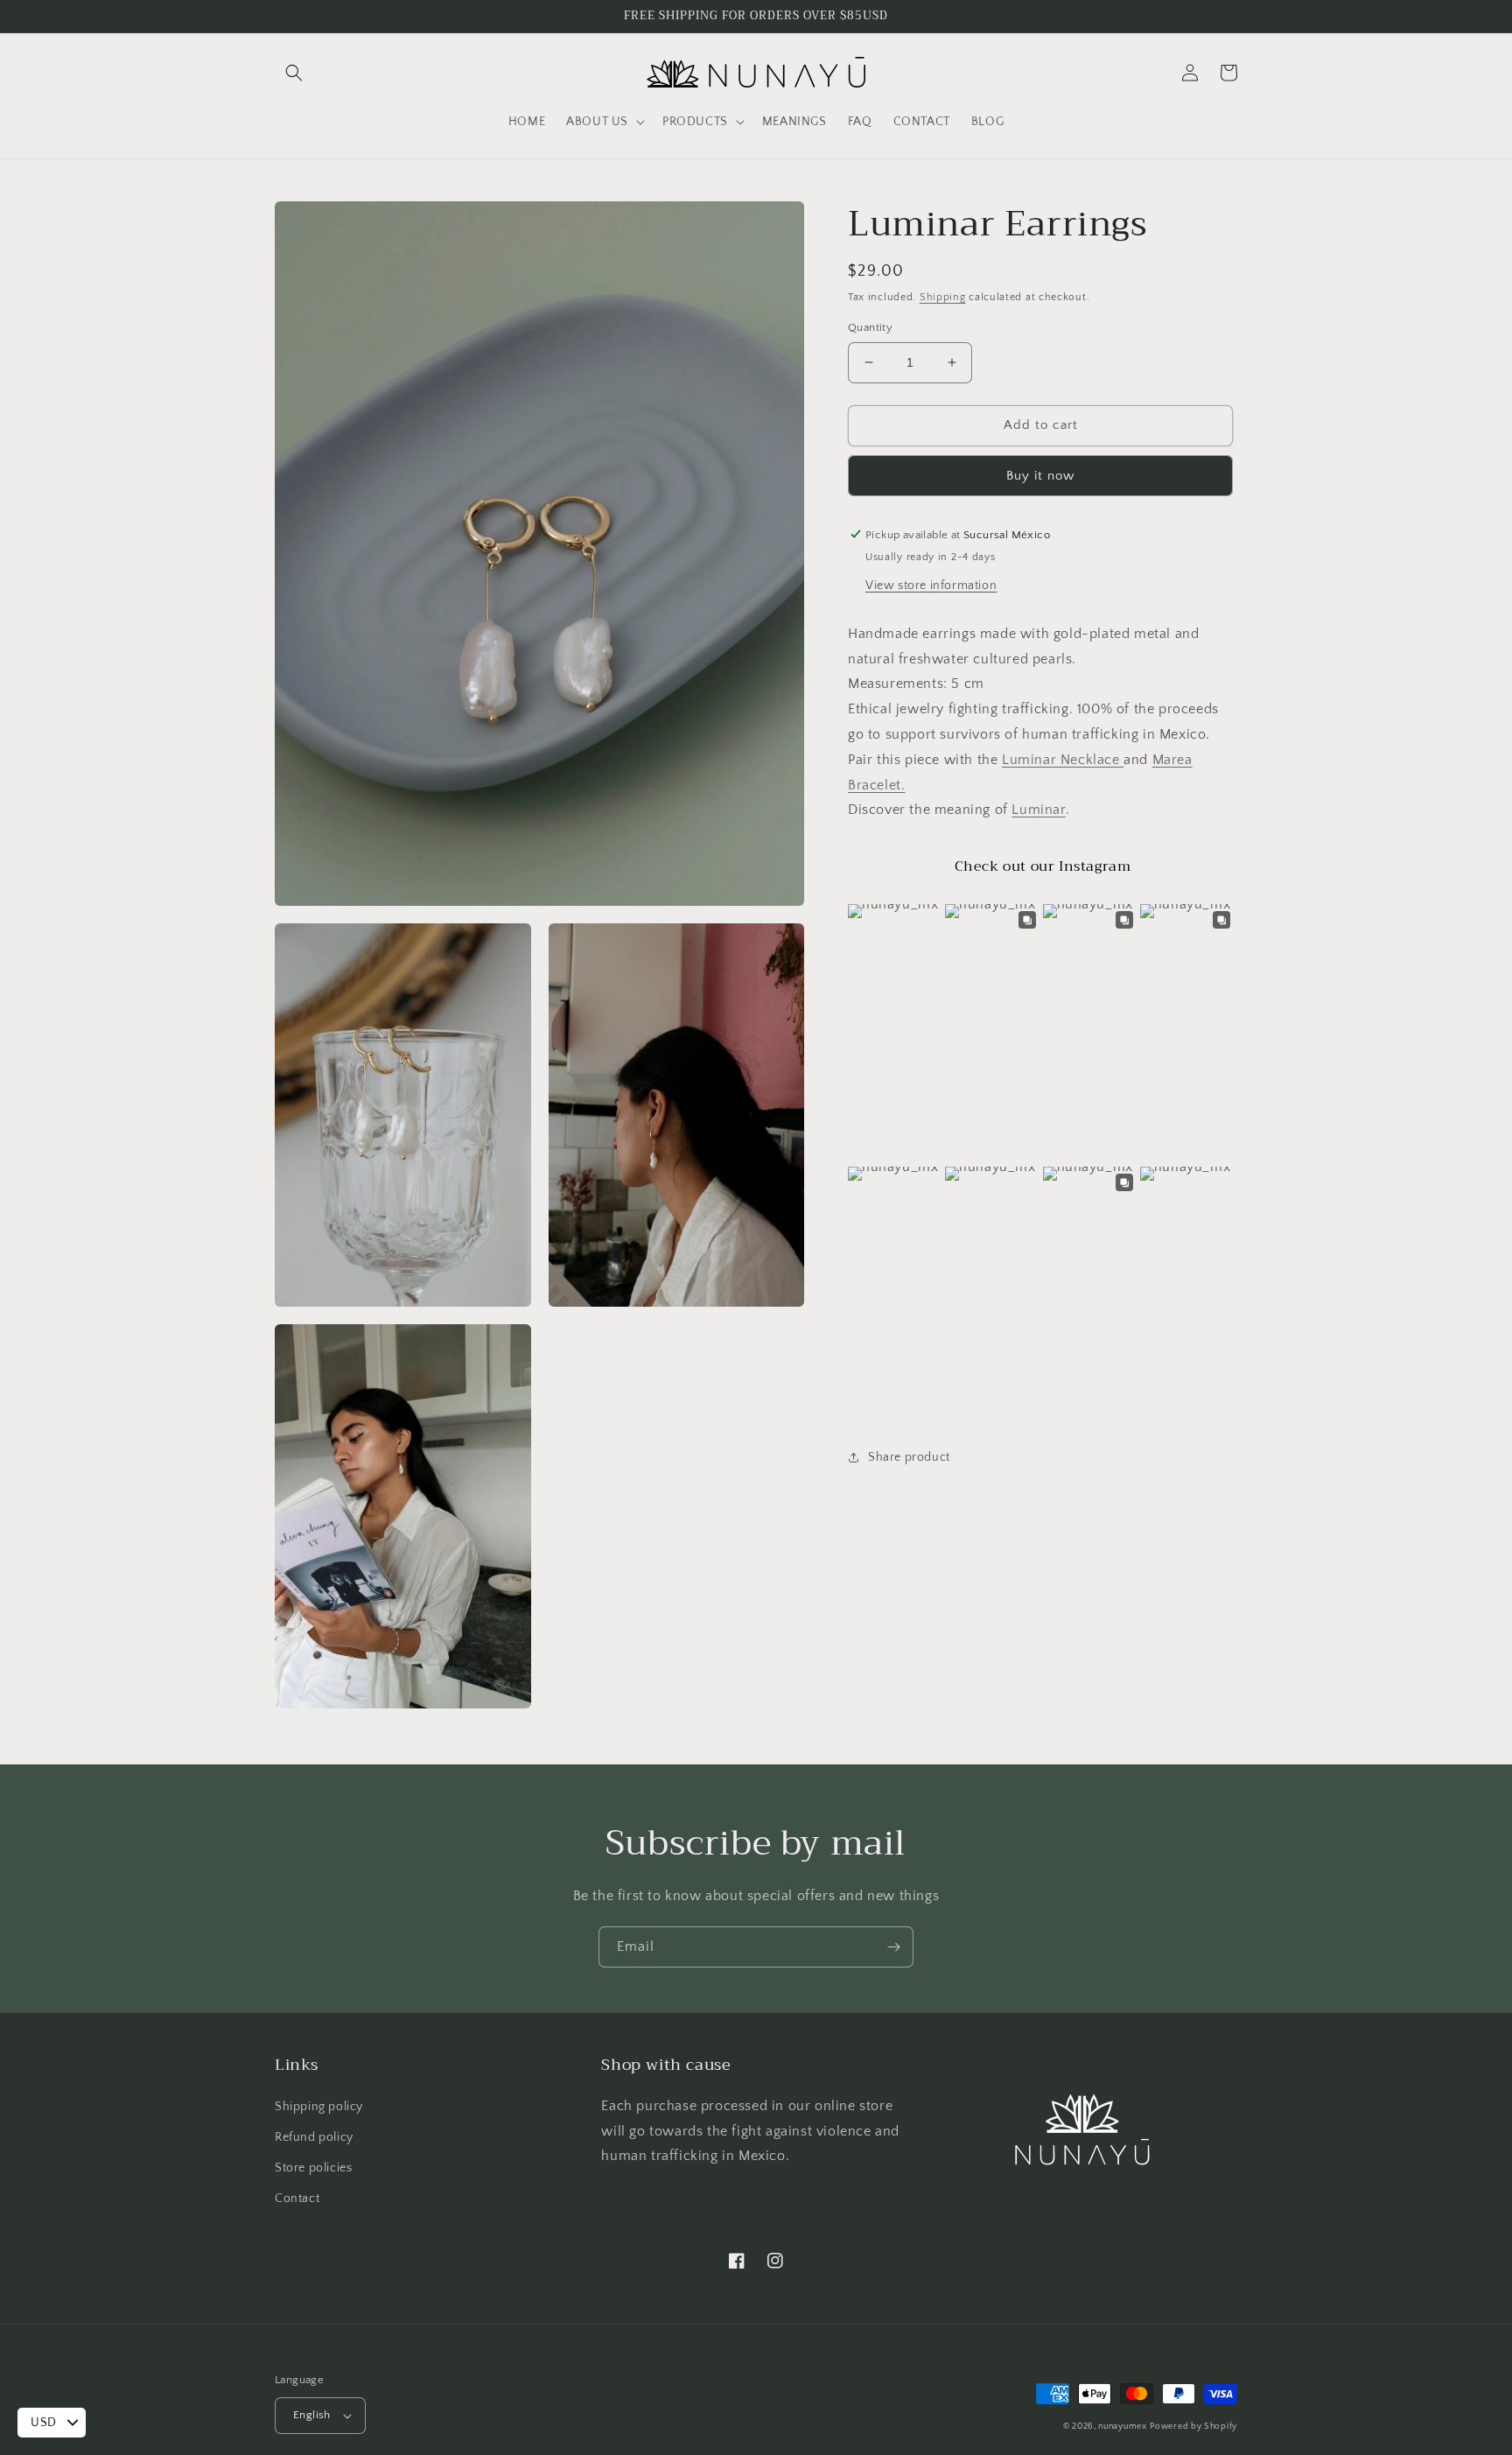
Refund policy (314, 2137)
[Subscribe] (893, 1947)
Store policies (313, 2168)
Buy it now (1040, 475)
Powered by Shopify (1193, 2427)
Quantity (870, 327)
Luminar (1038, 810)
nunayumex (1122, 2427)
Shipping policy (319, 2107)
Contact (297, 2199)
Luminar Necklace (1063, 759)
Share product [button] (909, 1457)
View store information (931, 585)
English (312, 2415)
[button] (294, 73)
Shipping (943, 297)
